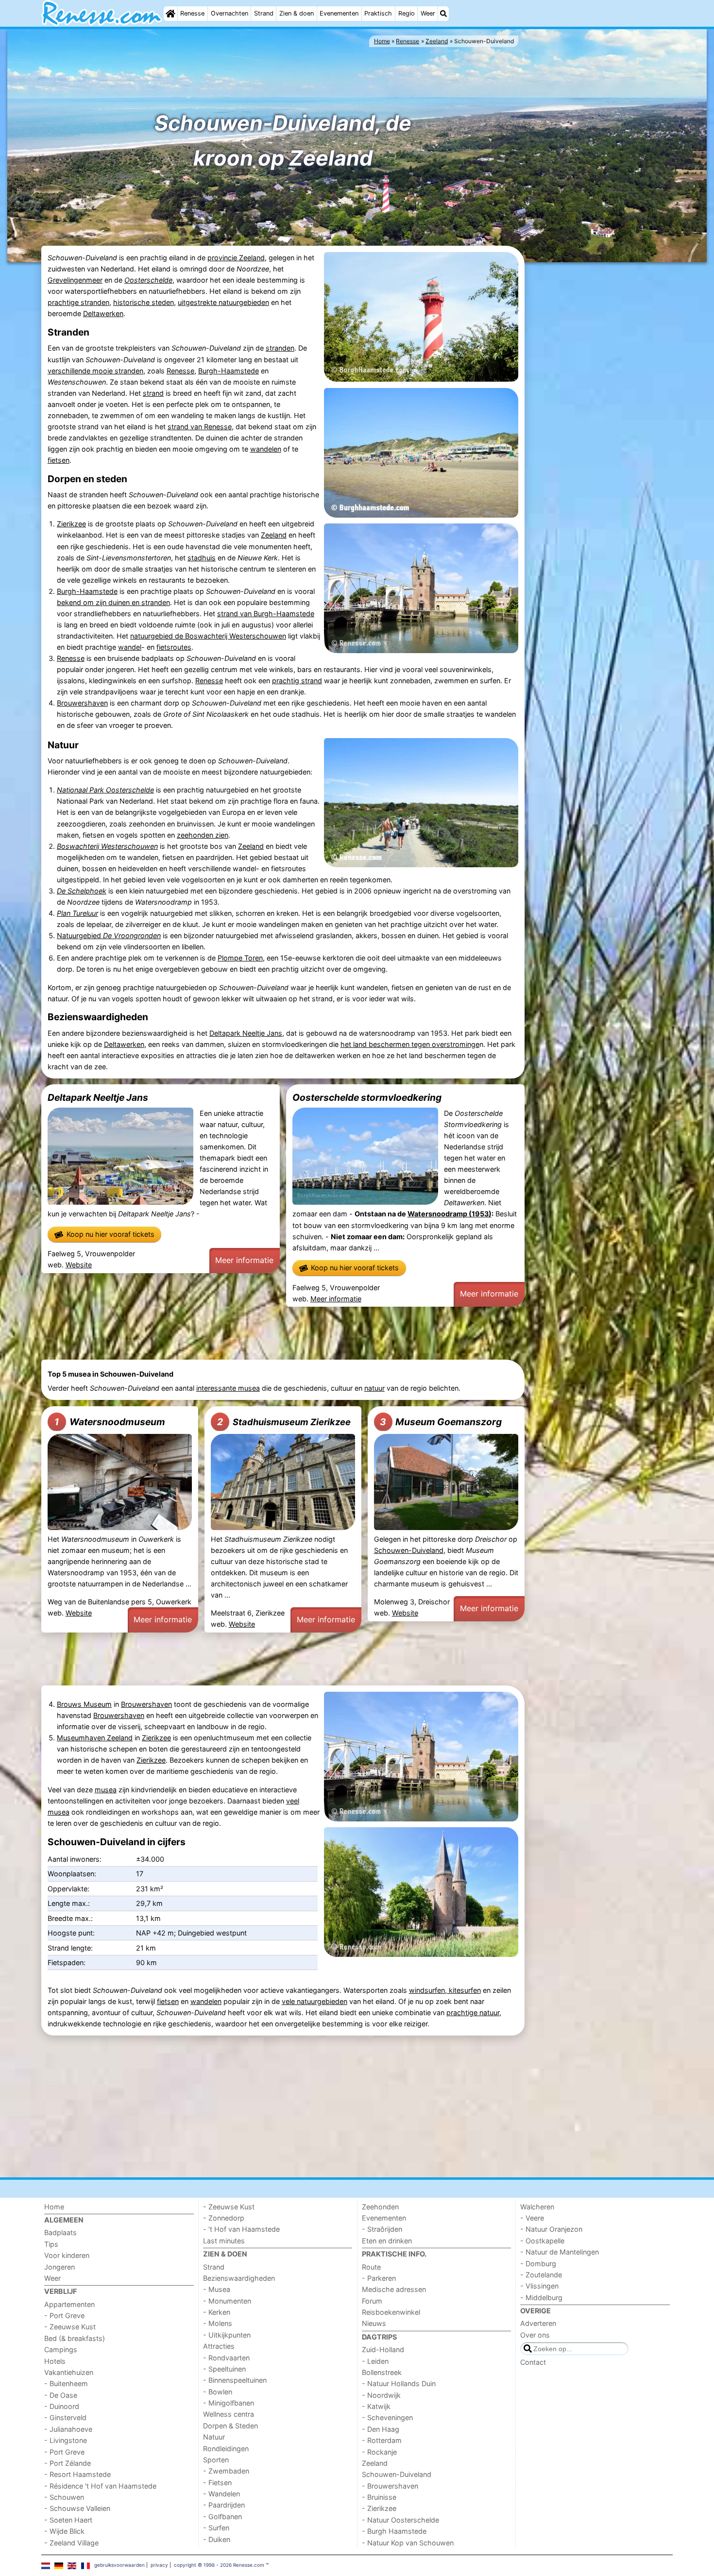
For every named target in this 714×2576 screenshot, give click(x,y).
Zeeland (274, 535)
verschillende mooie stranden (95, 371)
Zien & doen (297, 13)
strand (153, 393)
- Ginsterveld (65, 2417)
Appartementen (69, 2304)
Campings (61, 2349)
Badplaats (60, 2232)
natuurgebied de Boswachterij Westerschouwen (208, 636)
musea (106, 1790)
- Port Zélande (68, 2463)
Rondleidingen (226, 2449)
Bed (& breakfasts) (75, 2338)
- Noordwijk (381, 2395)
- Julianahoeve (68, 2429)
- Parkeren (379, 2278)
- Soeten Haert (68, 2520)
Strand (264, 13)
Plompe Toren (240, 958)
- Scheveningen (387, 2417)
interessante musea (228, 1388)
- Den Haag (381, 2429)
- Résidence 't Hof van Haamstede (100, 2486)
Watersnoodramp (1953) (450, 1214)
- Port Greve (64, 2315)
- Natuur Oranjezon (551, 2229)
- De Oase (61, 2395)
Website (79, 1265)
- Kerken (217, 2312)
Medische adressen (394, 2289)
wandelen (266, 449)
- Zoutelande (541, 2275)
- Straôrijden (382, 2229)
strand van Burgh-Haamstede (266, 614)
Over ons (535, 2335)
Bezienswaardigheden (239, 2278)
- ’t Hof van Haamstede (241, 2229)
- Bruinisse (379, 2497)
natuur (374, 1388)
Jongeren (59, 2267)
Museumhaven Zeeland (95, 1738)
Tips (51, 2244)
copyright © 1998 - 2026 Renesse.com (219, 2565)
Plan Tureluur (77, 913)
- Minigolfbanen (229, 2403)
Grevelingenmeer (75, 280)
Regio (407, 13)
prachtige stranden (78, 302)
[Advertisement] (600, 414)
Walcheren (537, 2207)
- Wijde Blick (64, 2531)
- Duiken (217, 2539)
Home (54, 2207)
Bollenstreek (382, 2372)
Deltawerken (103, 313)
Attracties (219, 2346)
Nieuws (374, 2323)
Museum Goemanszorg (441, 1422)
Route (371, 2267)
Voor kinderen (67, 2255)
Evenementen (339, 13)
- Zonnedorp (224, 2218)
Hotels (55, 2361)
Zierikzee (71, 524)
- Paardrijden (224, 2505)
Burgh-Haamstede (229, 371)
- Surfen (216, 2528)
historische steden (144, 302)
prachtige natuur (473, 2012)
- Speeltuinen (224, 2369)
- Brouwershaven (390, 2486)
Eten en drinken (387, 2241)
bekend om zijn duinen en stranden (113, 602)
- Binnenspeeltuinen (235, 2380)
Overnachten (229, 13)
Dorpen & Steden (230, 2426)
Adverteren (538, 2323)
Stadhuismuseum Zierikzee (284, 1422)
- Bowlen (218, 2392)
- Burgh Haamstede (394, 2531)
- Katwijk (376, 2406)
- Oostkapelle (542, 2241)
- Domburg (538, 2264)
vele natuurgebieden (314, 2001)
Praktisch (378, 13)
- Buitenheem (66, 2383)
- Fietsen (217, 2483)
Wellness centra (229, 2414)
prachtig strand (297, 681)
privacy (159, 2565)
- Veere (532, 2218)
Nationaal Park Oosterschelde (105, 790)
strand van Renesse (200, 427)
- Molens (218, 2323)
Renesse (192, 13)
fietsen (59, 460)
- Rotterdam (382, 2440)
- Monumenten (227, 2301)
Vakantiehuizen (69, 2372)
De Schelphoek (82, 891)
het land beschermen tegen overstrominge (410, 1044)
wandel (130, 647)
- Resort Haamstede (77, 2474)
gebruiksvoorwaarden (119, 2565)
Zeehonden (380, 2207)
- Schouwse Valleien (77, 2508)
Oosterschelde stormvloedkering (367, 1097)
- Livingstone (66, 2440)
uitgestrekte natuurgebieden (223, 302)
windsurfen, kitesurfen (445, 1990)
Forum (372, 2301)
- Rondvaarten (226, 2358)
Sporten (216, 2460)
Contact (533, 2362)
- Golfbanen (222, 2517)
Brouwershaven (82, 703)
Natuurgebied (109, 935)
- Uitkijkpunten (227, 2335)
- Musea (217, 2289)
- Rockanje (379, 2452)
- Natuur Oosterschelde (400, 2520)
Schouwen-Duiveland (409, 1550)
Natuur (214, 2437)
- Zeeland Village (71, 2543)
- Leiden (375, 2361)
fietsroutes (174, 647)
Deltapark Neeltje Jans (246, 1033)
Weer (428, 13)
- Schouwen (64, 2497)
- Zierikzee (379, 2508)
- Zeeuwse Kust (70, 2327)
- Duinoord (62, 2406)
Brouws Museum (84, 1704)
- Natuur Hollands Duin (399, 2383)
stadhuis (202, 558)
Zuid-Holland (383, 2349)
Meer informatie (244, 1260)
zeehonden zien (203, 835)
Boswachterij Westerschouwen (107, 846)
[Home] (170, 14)
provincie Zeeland (236, 258)
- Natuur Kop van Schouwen (408, 2543)
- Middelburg (541, 2298)
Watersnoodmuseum (110, 1422)
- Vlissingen (539, 2286)
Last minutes (224, 2241)
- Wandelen (221, 2494)
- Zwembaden (226, 2471)
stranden (280, 348)
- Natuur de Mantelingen (560, 2252)
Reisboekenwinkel (391, 2312)
